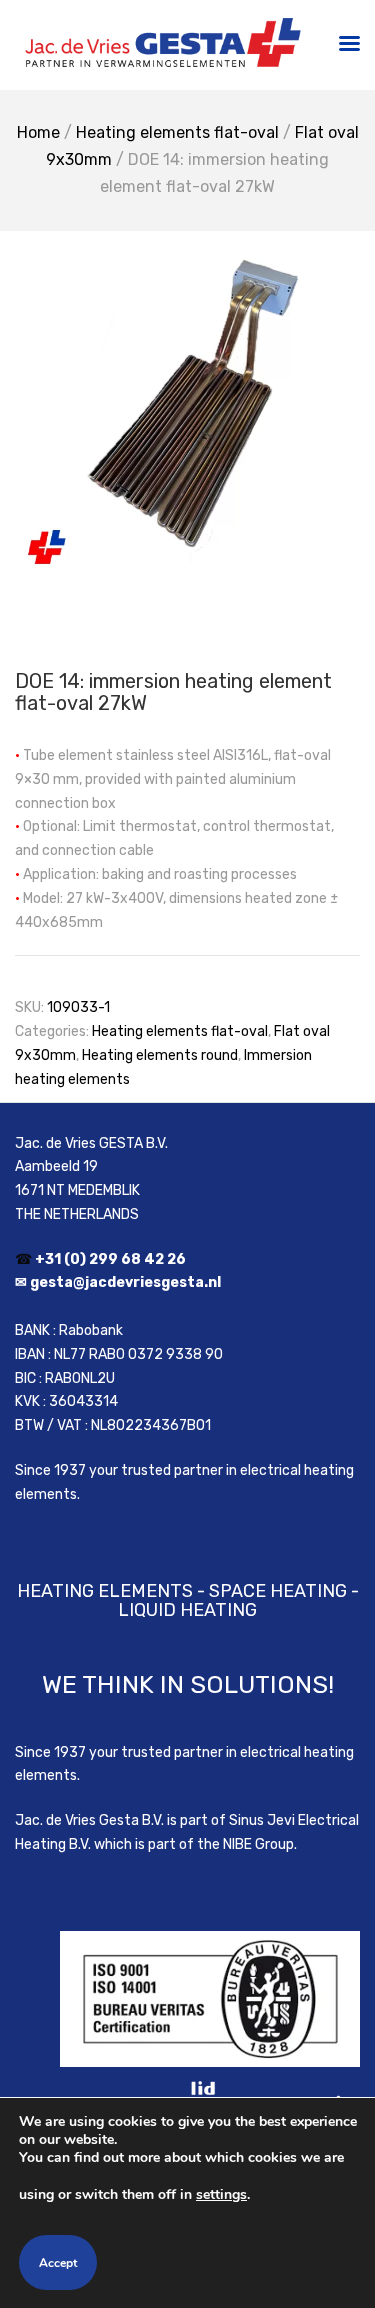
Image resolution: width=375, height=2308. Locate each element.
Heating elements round (160, 1055)
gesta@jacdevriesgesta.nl (125, 1282)
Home (38, 132)
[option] (187, 409)
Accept (58, 2263)
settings (221, 2194)
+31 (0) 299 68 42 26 (110, 1259)
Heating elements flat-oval (177, 132)
